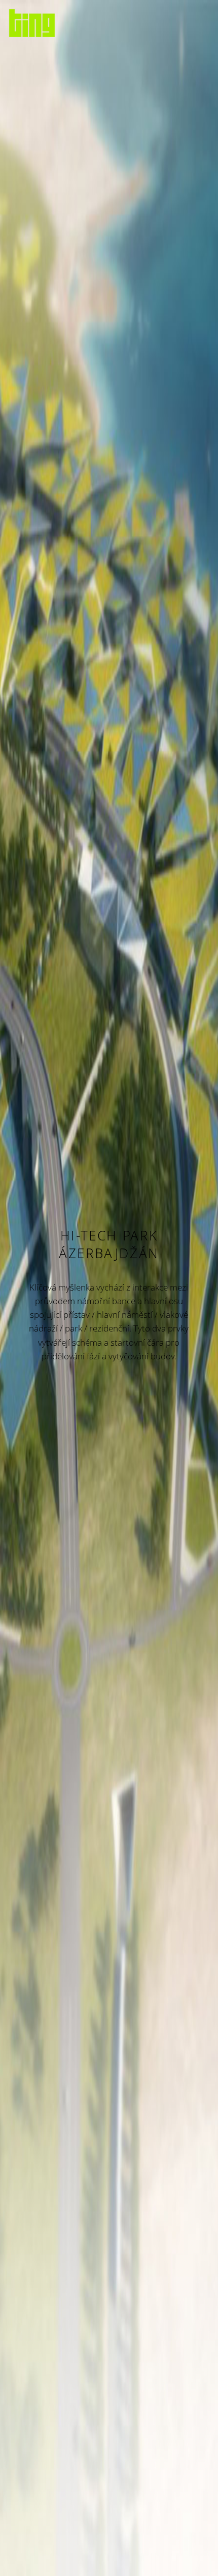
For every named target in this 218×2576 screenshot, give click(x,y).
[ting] (32, 23)
